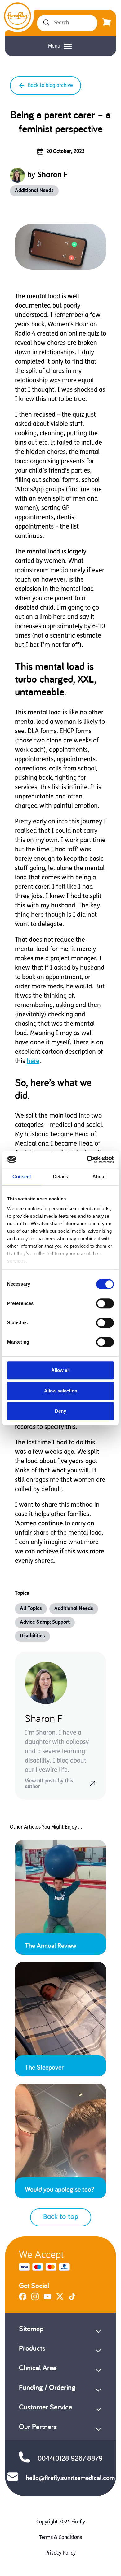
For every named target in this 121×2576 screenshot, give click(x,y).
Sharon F (53, 175)
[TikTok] (72, 2299)
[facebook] (23, 2299)
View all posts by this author (49, 1784)
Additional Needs (34, 191)
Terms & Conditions (60, 2538)
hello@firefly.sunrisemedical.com (70, 2478)
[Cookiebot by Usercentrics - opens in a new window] (87, 1160)
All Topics (31, 1609)
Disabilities (32, 1636)
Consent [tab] (22, 1177)
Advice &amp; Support (45, 1622)
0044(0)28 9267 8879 (70, 2458)
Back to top (61, 2217)
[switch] (105, 1303)
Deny (60, 1411)
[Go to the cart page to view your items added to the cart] (107, 23)
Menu (54, 46)
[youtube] (47, 2299)
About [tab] (99, 1177)
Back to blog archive (50, 86)
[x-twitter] (60, 2299)
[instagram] (35, 2299)
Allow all (60, 1370)
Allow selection (61, 1391)
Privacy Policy (60, 2553)
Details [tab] (61, 1177)
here (33, 1062)
